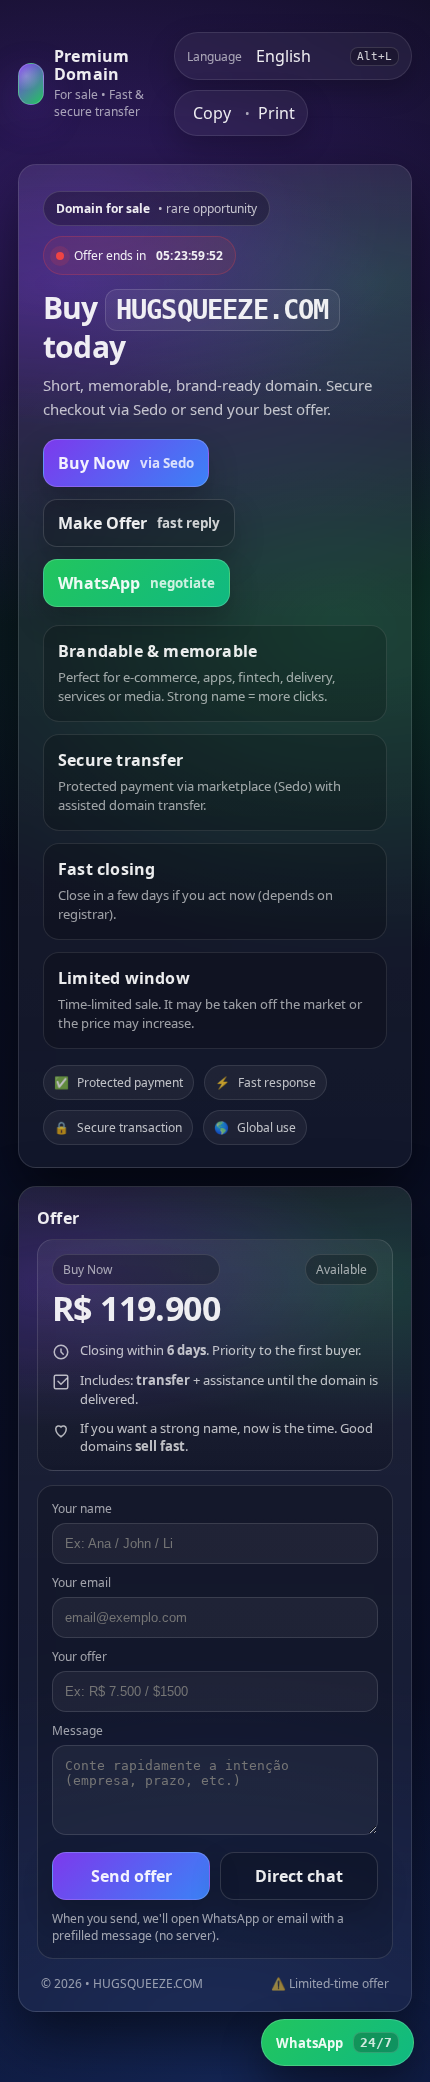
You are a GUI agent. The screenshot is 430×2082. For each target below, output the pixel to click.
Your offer (79, 1656)
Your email (81, 1582)
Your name (82, 1508)
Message (77, 1730)
